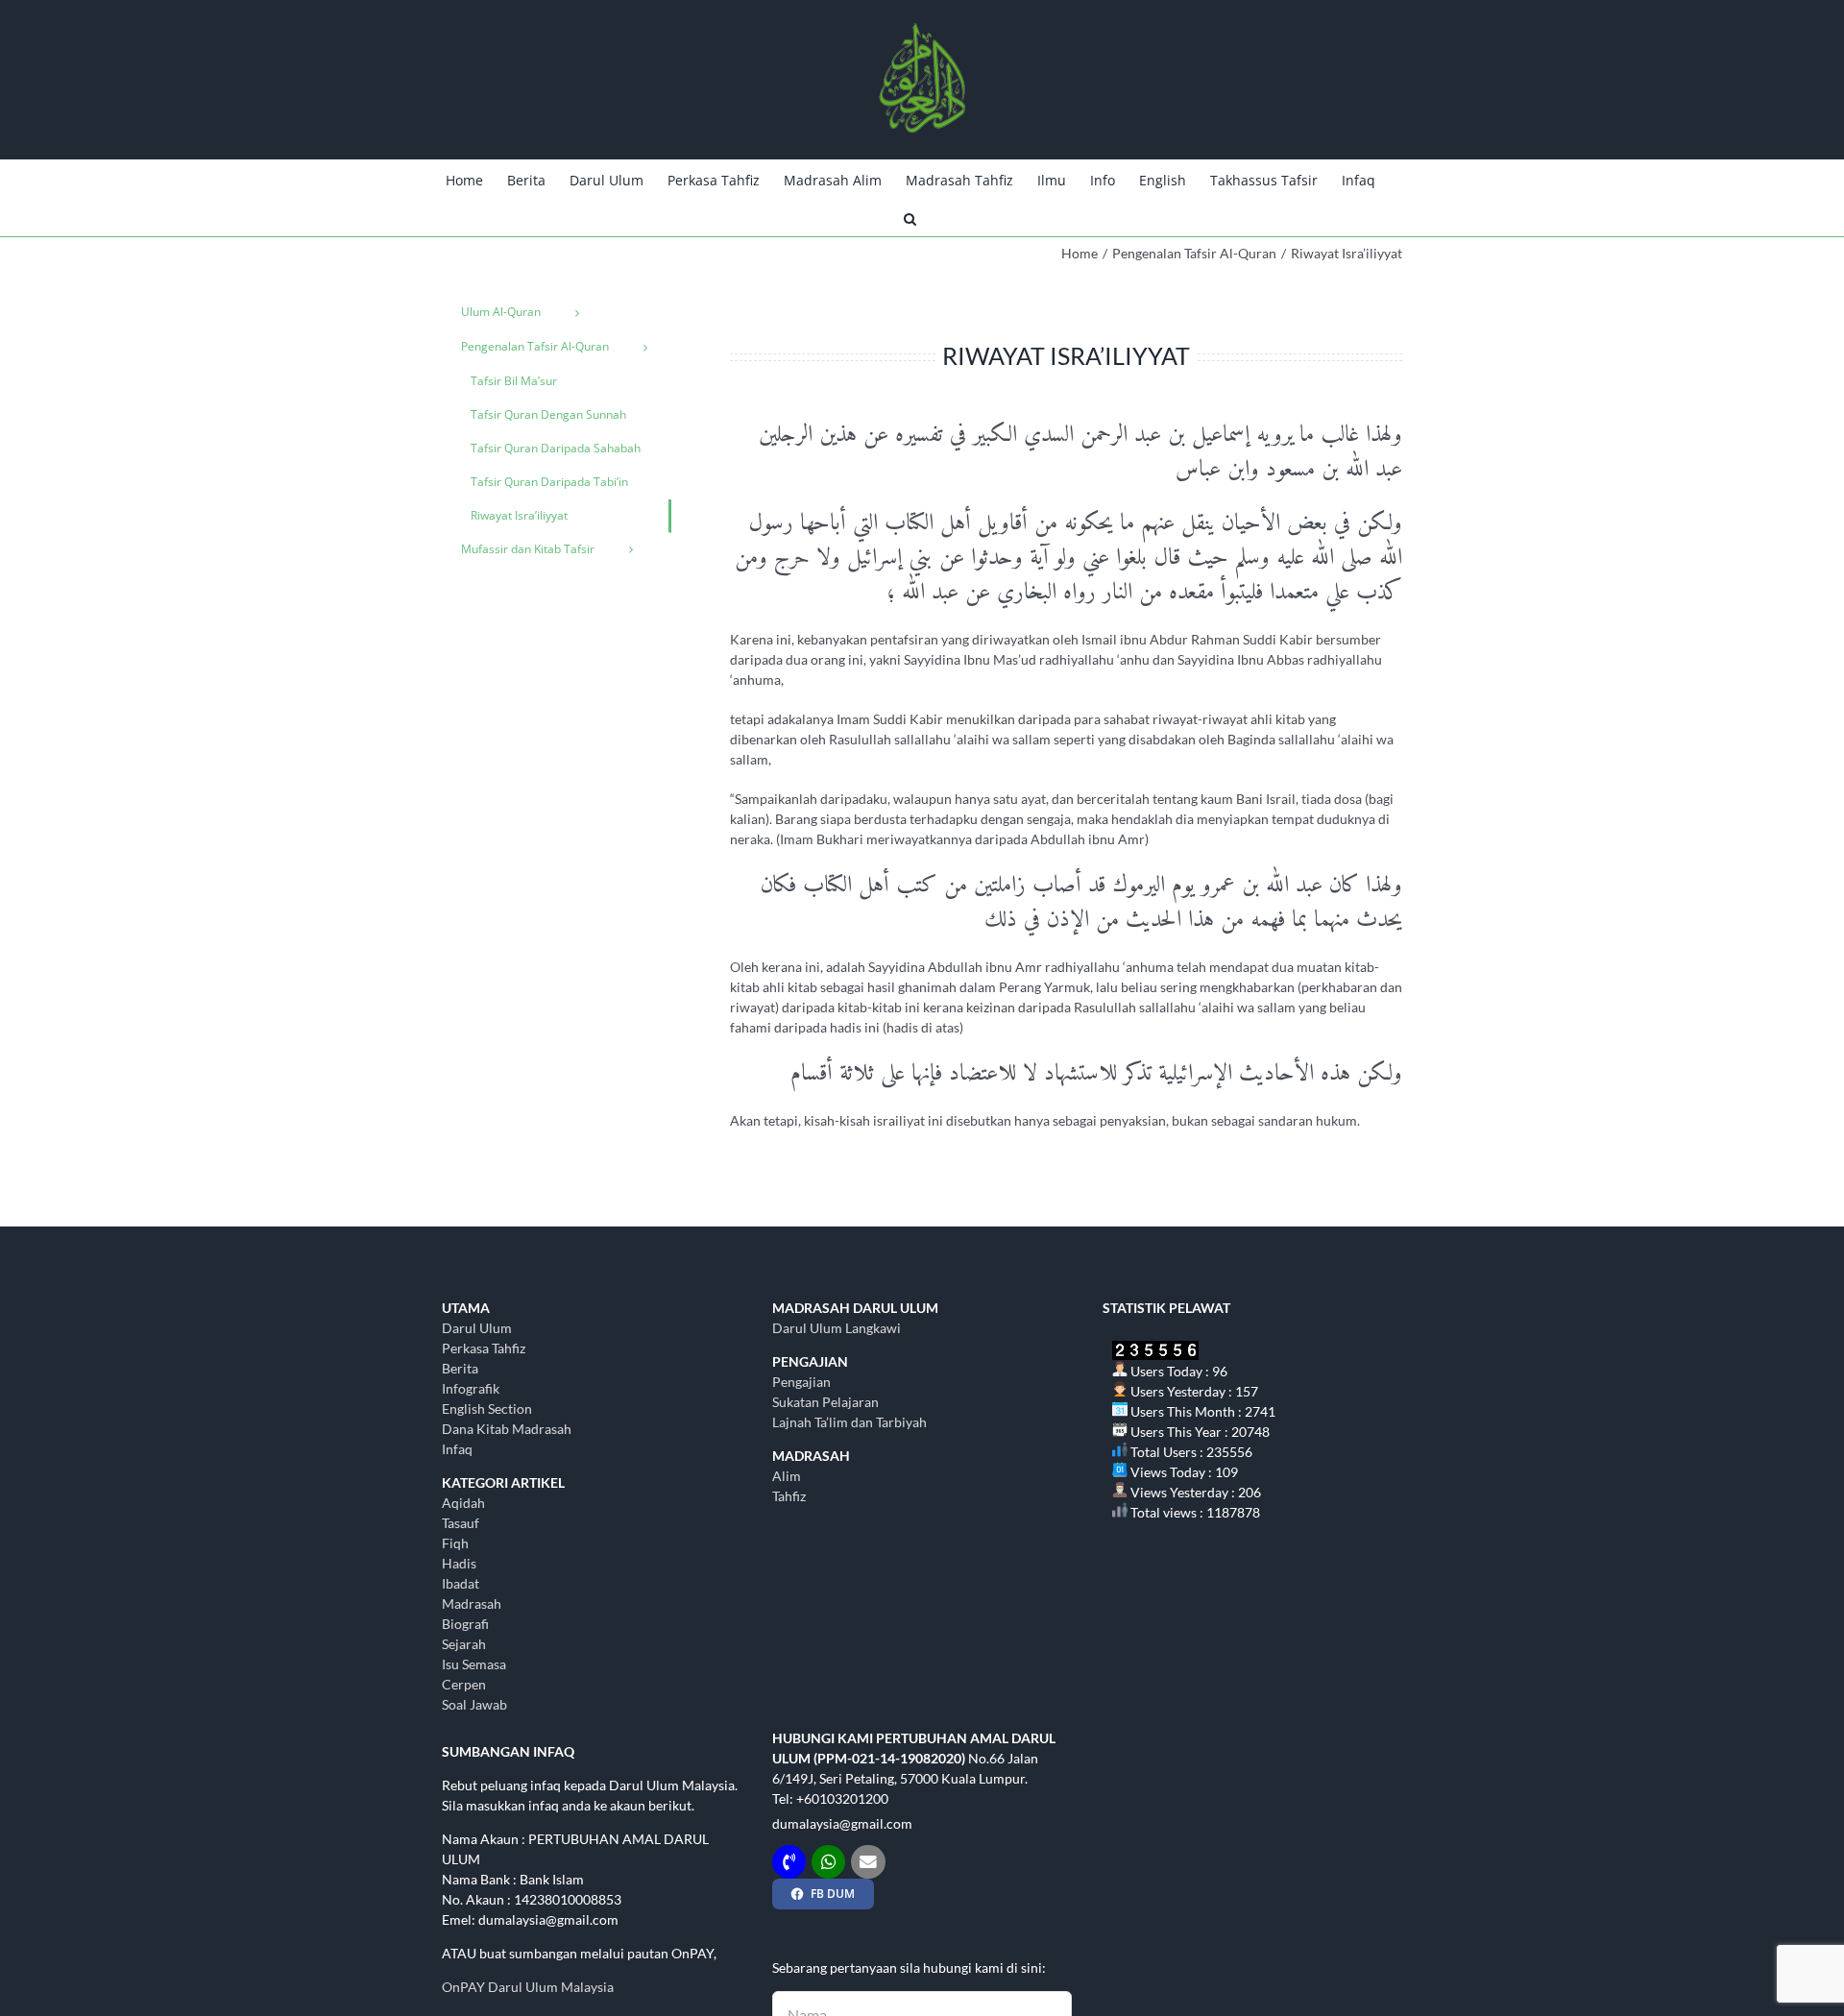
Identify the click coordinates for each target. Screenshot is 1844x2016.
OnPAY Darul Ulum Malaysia (528, 1987)
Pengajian (801, 1382)
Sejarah (464, 1644)
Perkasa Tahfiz (484, 1348)
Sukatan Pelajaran (825, 1402)
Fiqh (455, 1543)
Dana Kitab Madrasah (507, 1429)
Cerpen (464, 1684)
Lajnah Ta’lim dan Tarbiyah (849, 1422)
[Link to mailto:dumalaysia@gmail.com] (868, 1862)
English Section (487, 1409)
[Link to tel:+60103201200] (789, 1862)
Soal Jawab (474, 1704)
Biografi (465, 1624)
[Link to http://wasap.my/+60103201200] (828, 1862)
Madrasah (472, 1603)
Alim (787, 1476)
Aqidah (463, 1503)
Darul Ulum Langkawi (837, 1328)
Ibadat (461, 1583)
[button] (910, 217)
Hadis (459, 1563)
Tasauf (461, 1523)
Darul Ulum (477, 1328)
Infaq (457, 1449)
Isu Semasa (474, 1664)
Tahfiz (789, 1496)
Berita (460, 1368)
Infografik (471, 1388)
